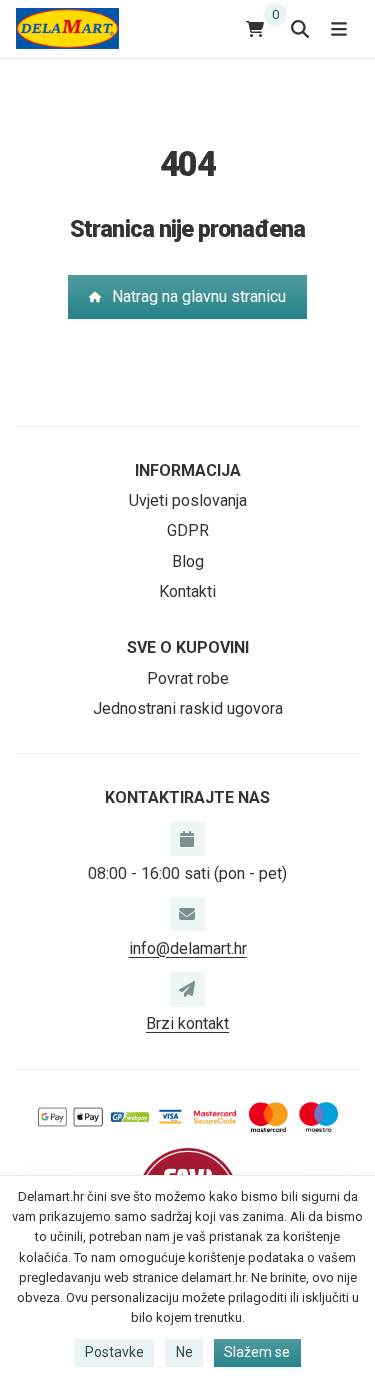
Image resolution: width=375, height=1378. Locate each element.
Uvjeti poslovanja (188, 500)
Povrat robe (188, 678)
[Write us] (187, 989)
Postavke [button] (114, 1352)
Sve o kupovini (188, 647)
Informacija (188, 470)
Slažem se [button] (257, 1352)
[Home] (67, 28)
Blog (188, 561)
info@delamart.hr (188, 948)
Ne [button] (184, 1352)
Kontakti (187, 591)
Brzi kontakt (187, 1023)
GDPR (188, 530)
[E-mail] (187, 914)
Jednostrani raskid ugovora (188, 708)
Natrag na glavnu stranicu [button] (199, 296)
